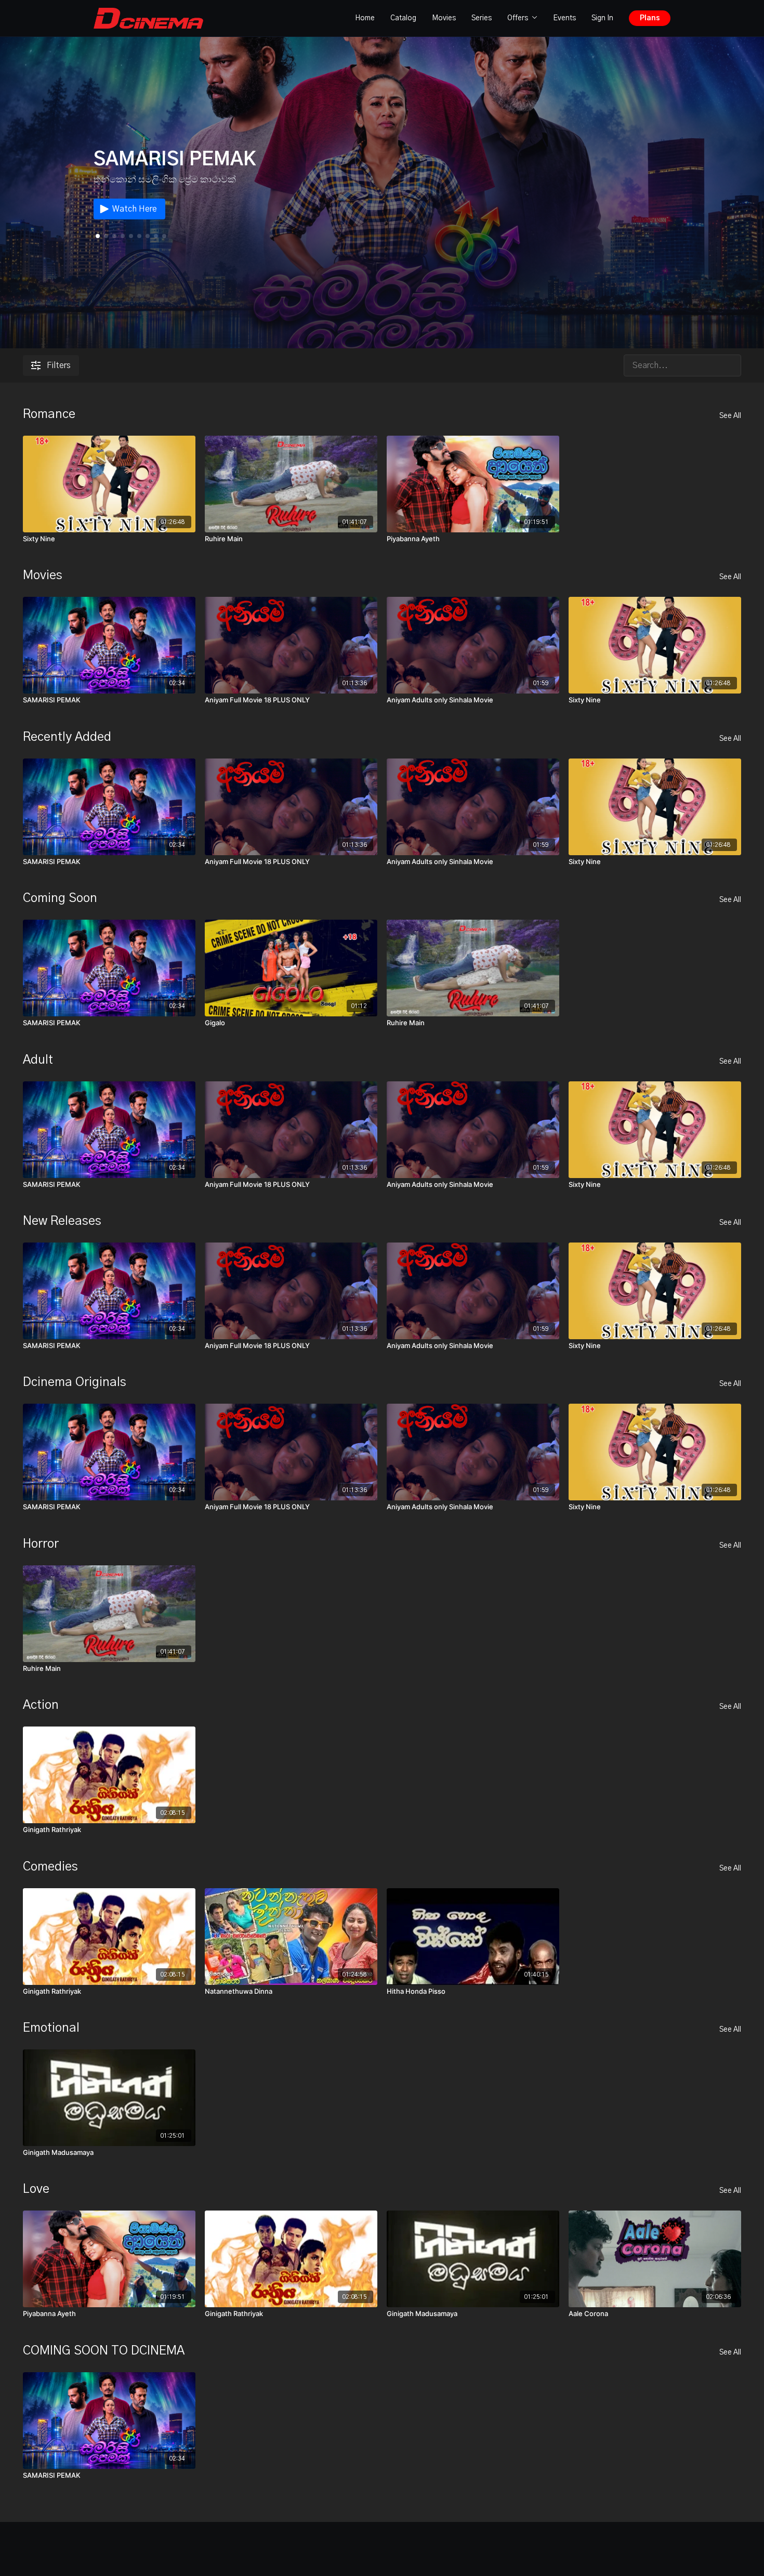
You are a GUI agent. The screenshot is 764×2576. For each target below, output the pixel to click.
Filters (59, 365)
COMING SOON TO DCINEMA (104, 2351)
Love (36, 2189)
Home (365, 18)
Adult (38, 1060)
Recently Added (67, 737)
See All (730, 416)
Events (564, 18)
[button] (106, 236)
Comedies (50, 1867)
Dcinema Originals (75, 1382)
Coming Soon (60, 898)
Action (41, 1705)
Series (482, 18)
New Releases (62, 1221)
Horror (41, 1544)
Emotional (51, 2028)
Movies (444, 18)
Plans (650, 18)
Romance (49, 414)
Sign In (602, 18)
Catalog (403, 18)
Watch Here (135, 209)
